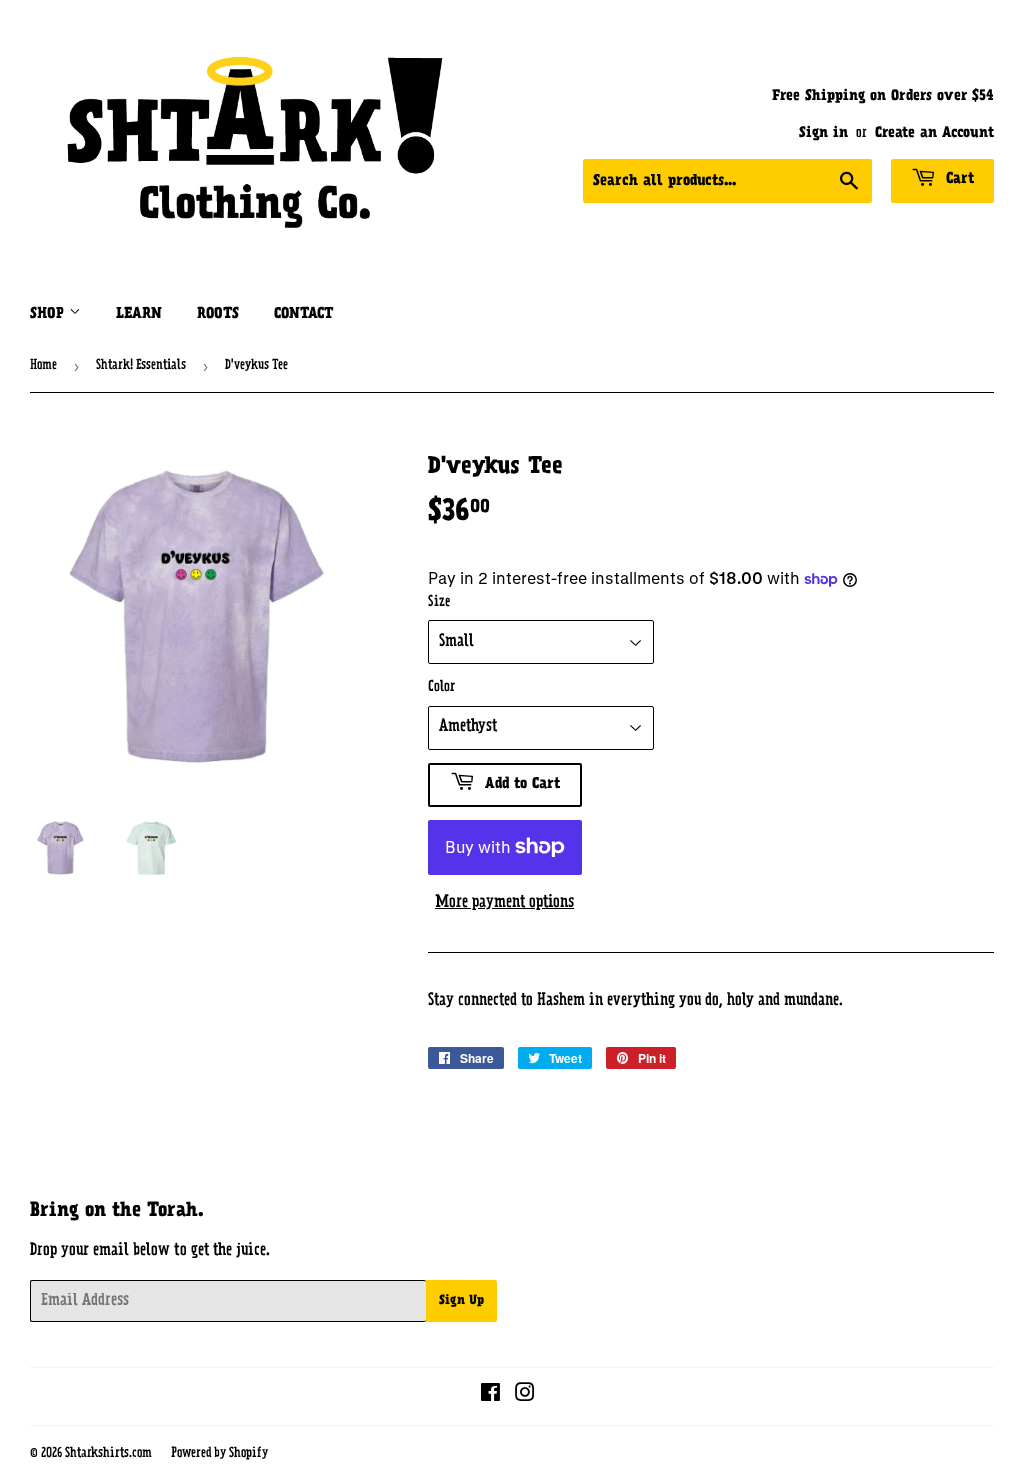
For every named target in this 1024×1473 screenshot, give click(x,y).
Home (43, 365)
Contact (303, 314)
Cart (957, 179)
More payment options (504, 903)
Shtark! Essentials (141, 365)
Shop (49, 314)
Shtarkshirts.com (108, 1453)
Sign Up (461, 1301)
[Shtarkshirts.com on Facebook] (490, 1396)
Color (441, 687)
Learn (139, 314)
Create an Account (934, 133)
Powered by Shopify (219, 1453)
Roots (218, 314)
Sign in (823, 133)
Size (439, 602)
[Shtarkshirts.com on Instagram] (525, 1396)
